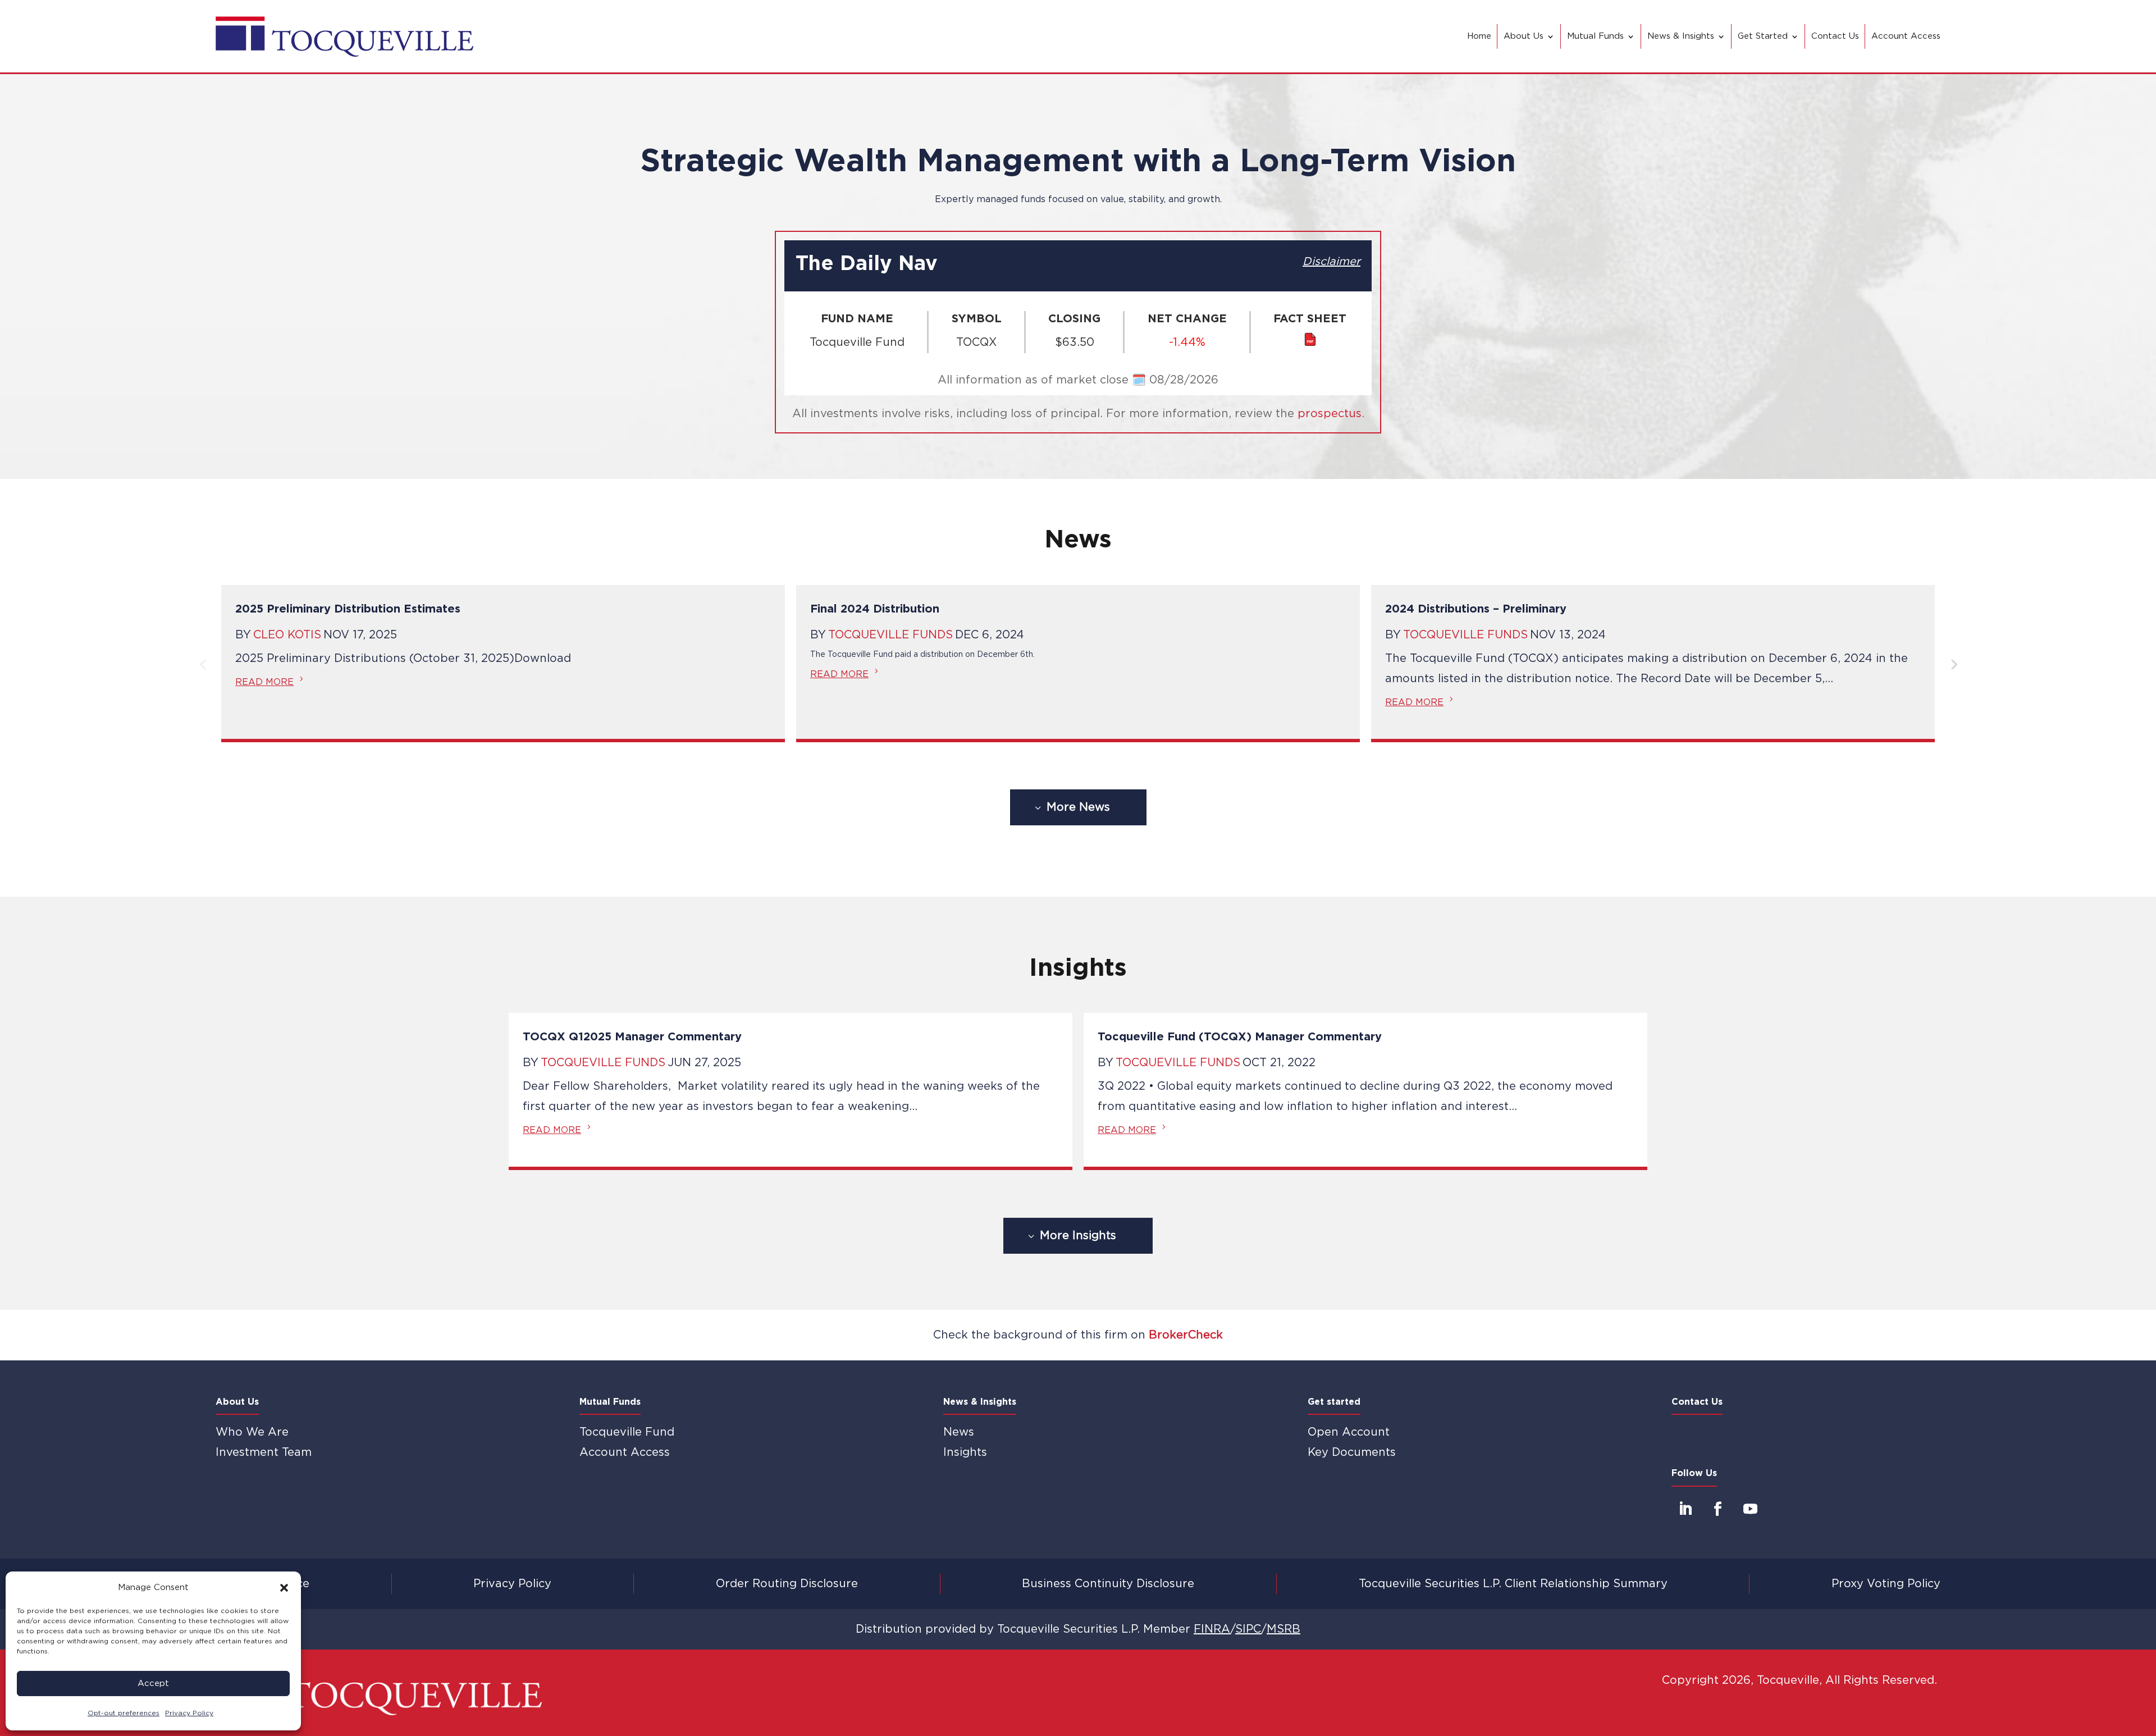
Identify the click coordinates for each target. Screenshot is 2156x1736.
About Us (1524, 36)
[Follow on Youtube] (1751, 1509)
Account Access (1906, 36)
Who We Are (252, 1432)
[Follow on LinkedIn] (1685, 1509)
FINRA (1212, 1629)
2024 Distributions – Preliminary (1476, 609)
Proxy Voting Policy (1886, 1584)
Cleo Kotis (287, 635)
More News (1078, 807)
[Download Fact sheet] (1310, 343)
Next (1953, 664)
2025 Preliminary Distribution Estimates (348, 609)
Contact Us (1835, 36)
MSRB (1283, 1629)
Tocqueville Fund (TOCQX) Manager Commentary (1240, 1037)
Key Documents (1352, 1452)
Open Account (1349, 1432)
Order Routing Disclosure (787, 1584)
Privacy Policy (512, 1584)
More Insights (1078, 1236)
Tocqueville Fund (627, 1432)
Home (1479, 36)
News (959, 1432)
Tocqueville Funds (890, 635)
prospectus (1330, 414)
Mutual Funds (1595, 36)
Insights (965, 1452)
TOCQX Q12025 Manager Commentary (632, 1037)
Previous (203, 664)
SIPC (1248, 1629)
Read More (264, 682)
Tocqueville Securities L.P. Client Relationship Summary (1513, 1584)
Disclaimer (1331, 262)
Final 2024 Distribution (875, 609)
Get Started (1763, 36)
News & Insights (1681, 36)
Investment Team (264, 1452)
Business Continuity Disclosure (1108, 1584)
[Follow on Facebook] (1718, 1509)
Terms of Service (262, 1584)
